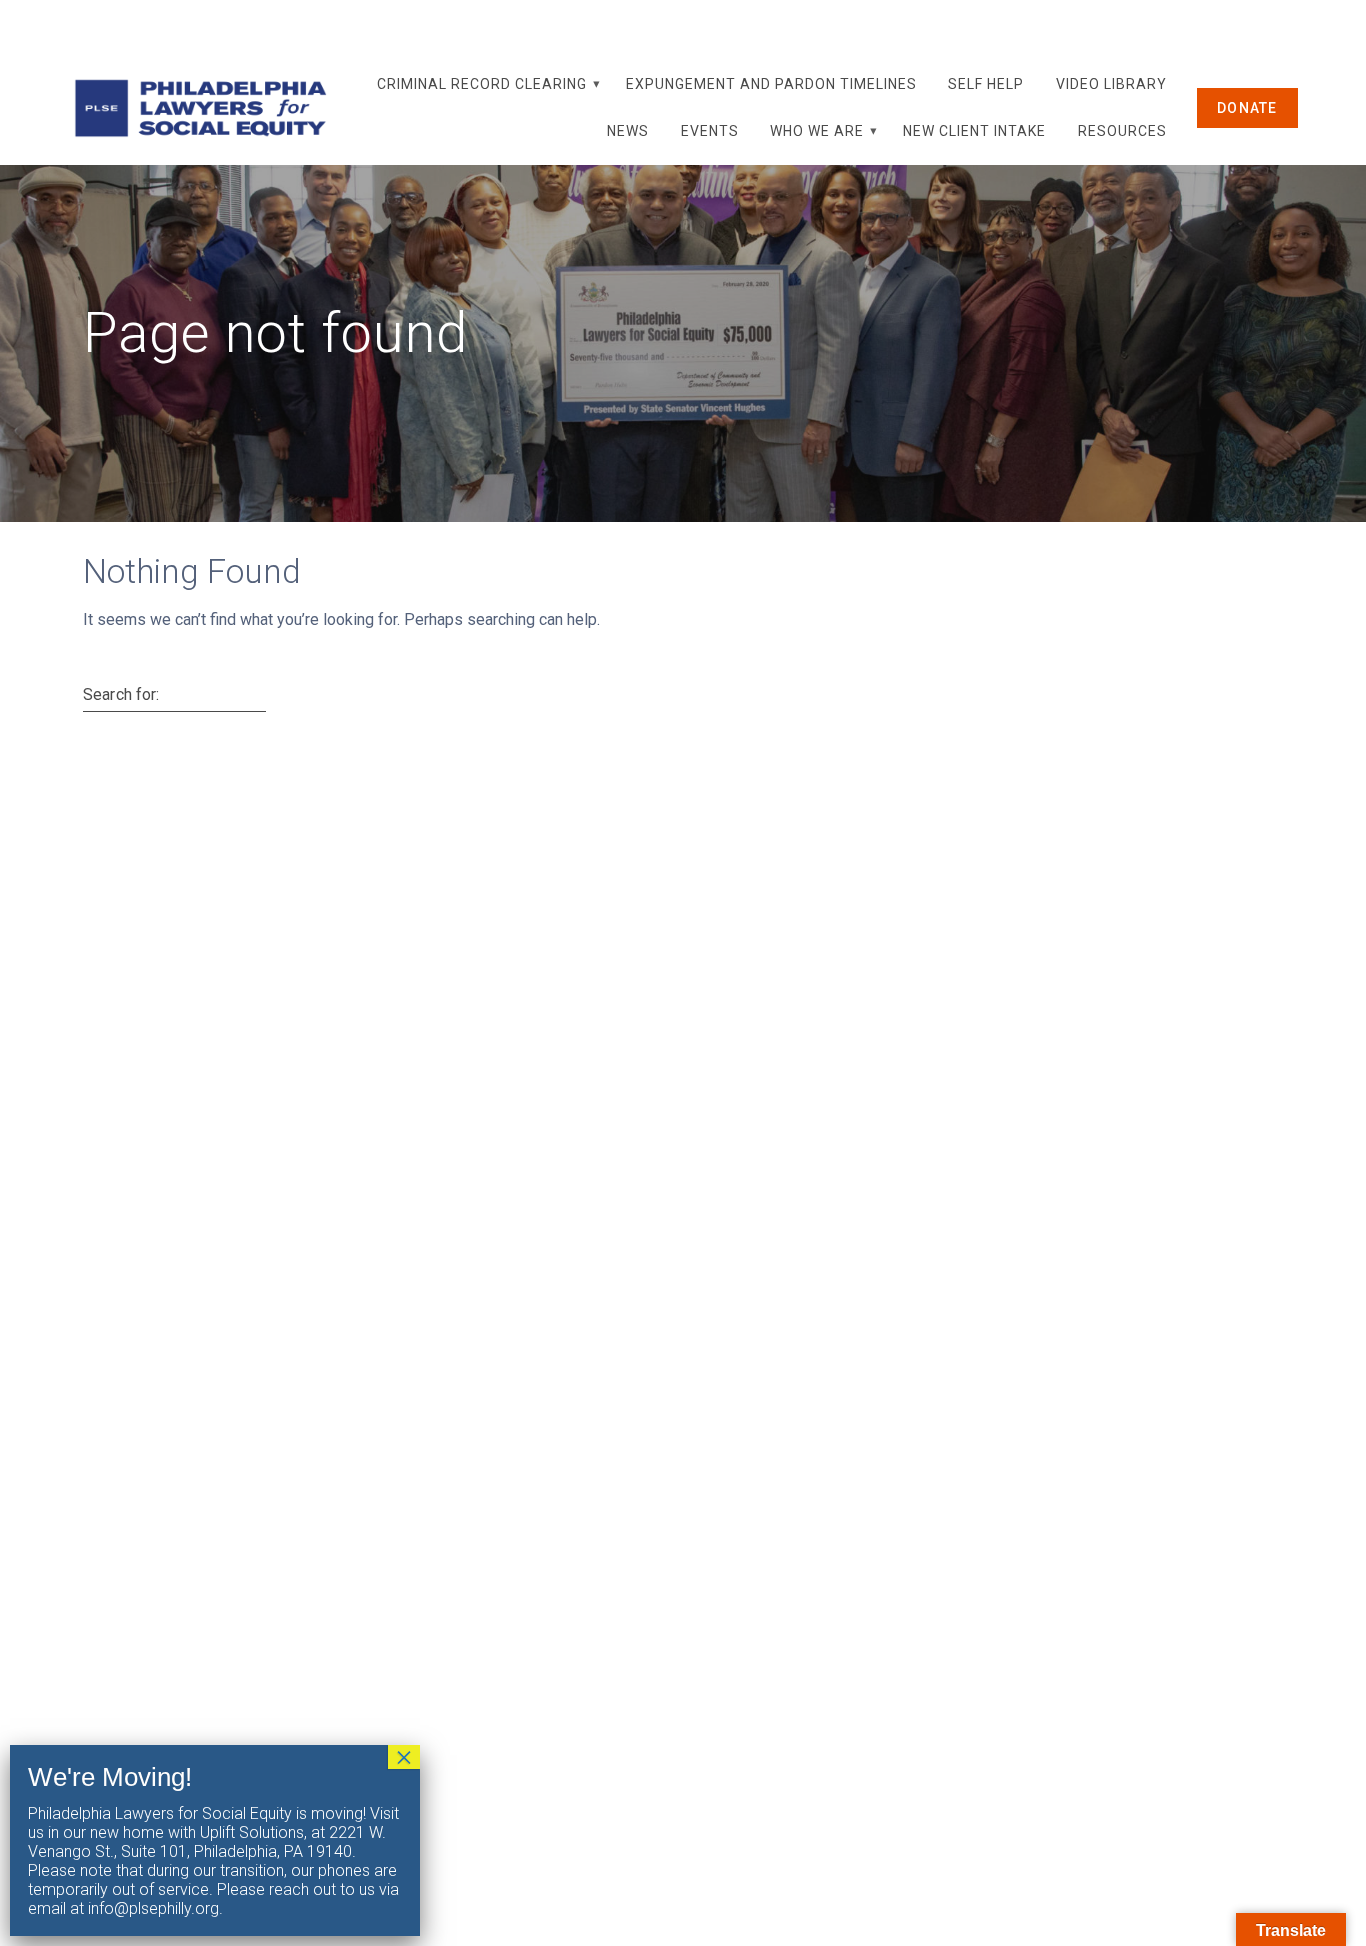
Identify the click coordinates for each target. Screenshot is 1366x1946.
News (628, 131)
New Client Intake (974, 131)
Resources (1122, 131)
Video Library (1111, 84)
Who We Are (817, 131)
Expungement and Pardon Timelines (771, 84)
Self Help (986, 84)
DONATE (1247, 108)
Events (710, 131)
